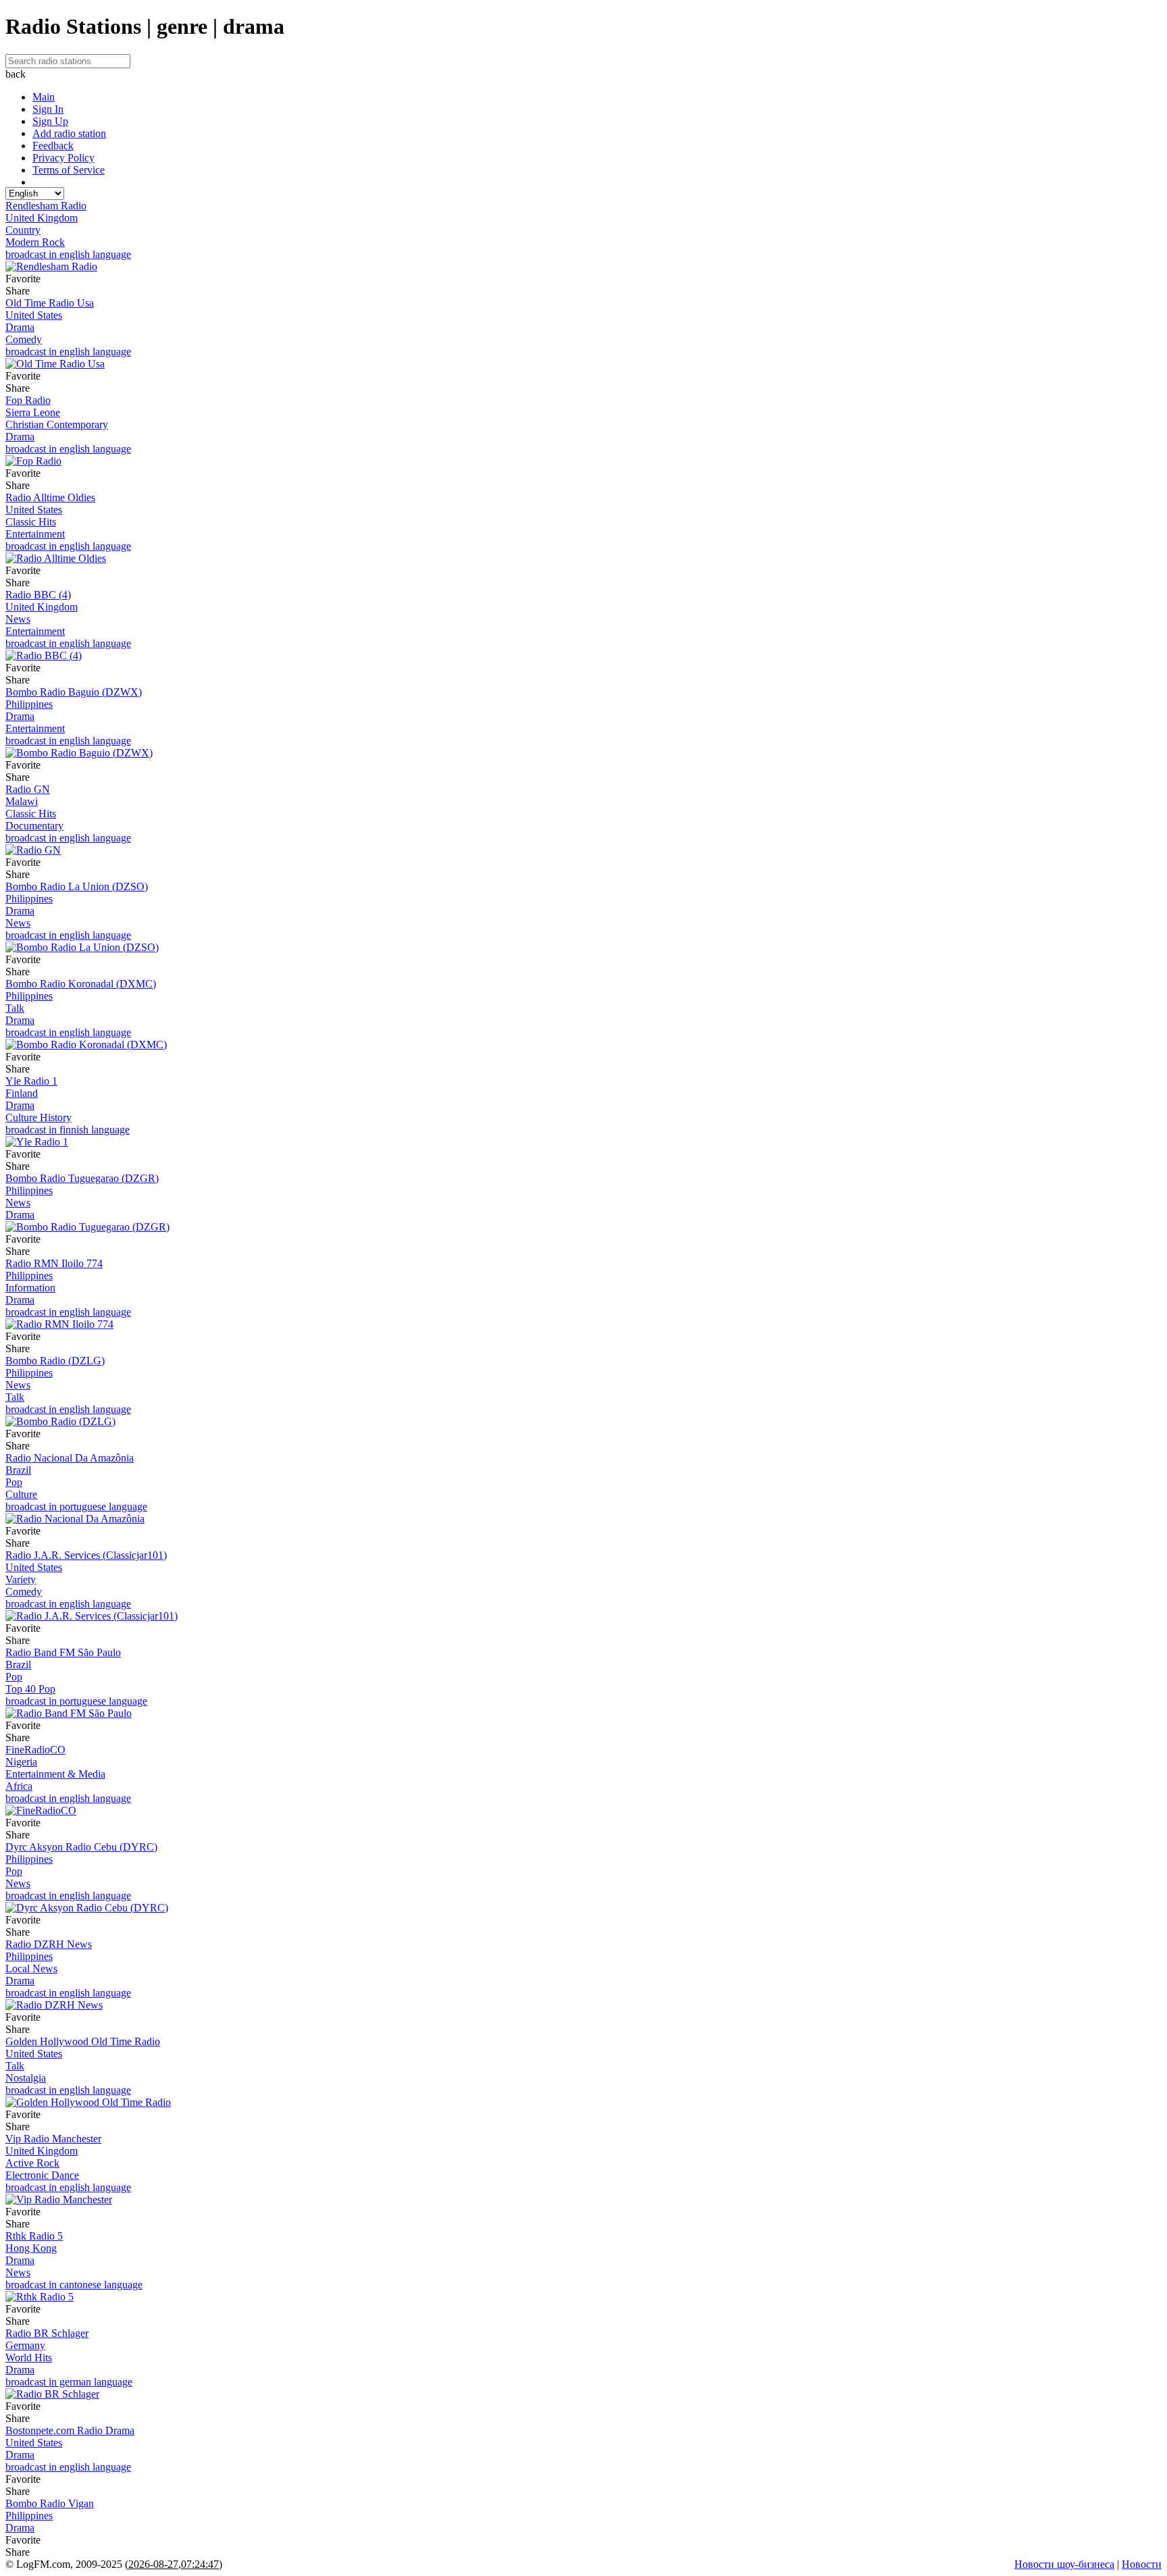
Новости (1142, 2564)
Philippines (29, 704)
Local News (31, 1968)
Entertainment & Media (55, 1774)
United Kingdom (42, 218)
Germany (25, 2345)
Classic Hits (31, 522)
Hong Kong (31, 2248)
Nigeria (21, 1762)
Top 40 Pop (30, 1689)
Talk (15, 1008)
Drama (20, 327)
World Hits (29, 2358)
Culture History (38, 1117)
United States (34, 315)
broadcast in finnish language (68, 1130)
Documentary (34, 826)
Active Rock (32, 2163)
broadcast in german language (69, 2382)
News (18, 619)
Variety (21, 1579)
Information (30, 1288)
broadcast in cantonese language (74, 2285)
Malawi (22, 801)
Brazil (18, 1470)
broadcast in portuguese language (76, 1506)
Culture (21, 1494)
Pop (14, 1482)
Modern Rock (35, 242)
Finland (22, 1093)
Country (23, 230)
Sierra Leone (33, 412)
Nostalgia (26, 2078)
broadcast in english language (68, 254)
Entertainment (35, 534)
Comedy (24, 339)
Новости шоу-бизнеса (1064, 2564)
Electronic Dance (42, 2175)
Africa (19, 1786)
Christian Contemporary (57, 424)
